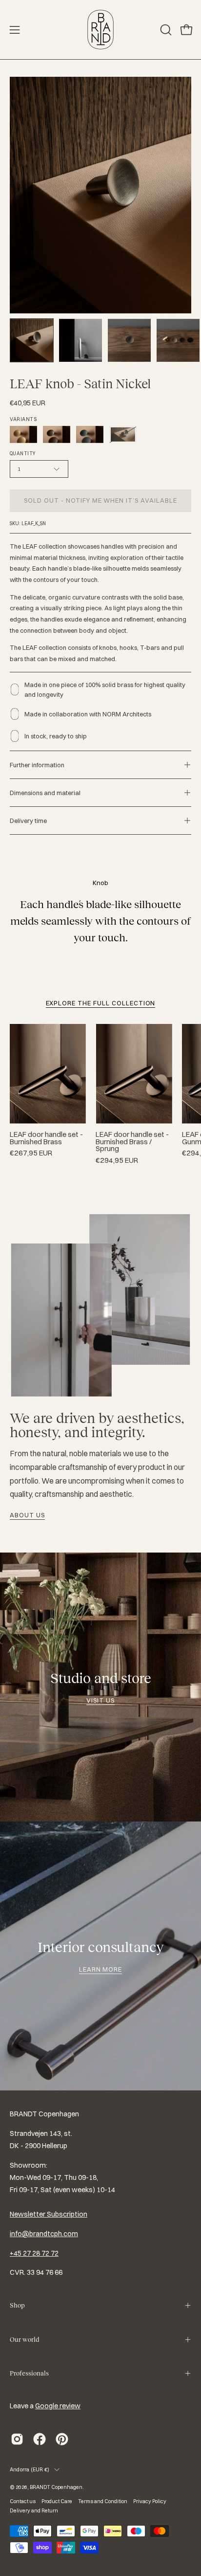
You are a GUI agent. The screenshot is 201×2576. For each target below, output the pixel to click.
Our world (24, 2340)
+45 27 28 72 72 (34, 2253)
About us (27, 1515)
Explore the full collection (101, 1003)
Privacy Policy (150, 2501)
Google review (58, 2406)
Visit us (100, 1700)
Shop (17, 2305)
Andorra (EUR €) (30, 2469)
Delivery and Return (34, 2510)
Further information (37, 765)
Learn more (101, 1969)
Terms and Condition (103, 2501)
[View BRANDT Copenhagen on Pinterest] (62, 2439)
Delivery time (28, 821)
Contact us (23, 2501)
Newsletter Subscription (49, 2214)
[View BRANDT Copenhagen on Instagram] (17, 2439)
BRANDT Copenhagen (56, 2487)
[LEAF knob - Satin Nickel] (32, 340)
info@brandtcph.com (44, 2234)
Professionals (29, 2373)
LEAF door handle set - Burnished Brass (46, 1138)
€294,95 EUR (117, 1161)
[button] (165, 30)
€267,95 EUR (31, 1153)
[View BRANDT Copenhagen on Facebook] (40, 2439)
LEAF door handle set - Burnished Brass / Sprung (132, 1142)
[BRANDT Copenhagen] (100, 30)
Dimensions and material (45, 793)
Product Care (57, 2501)
